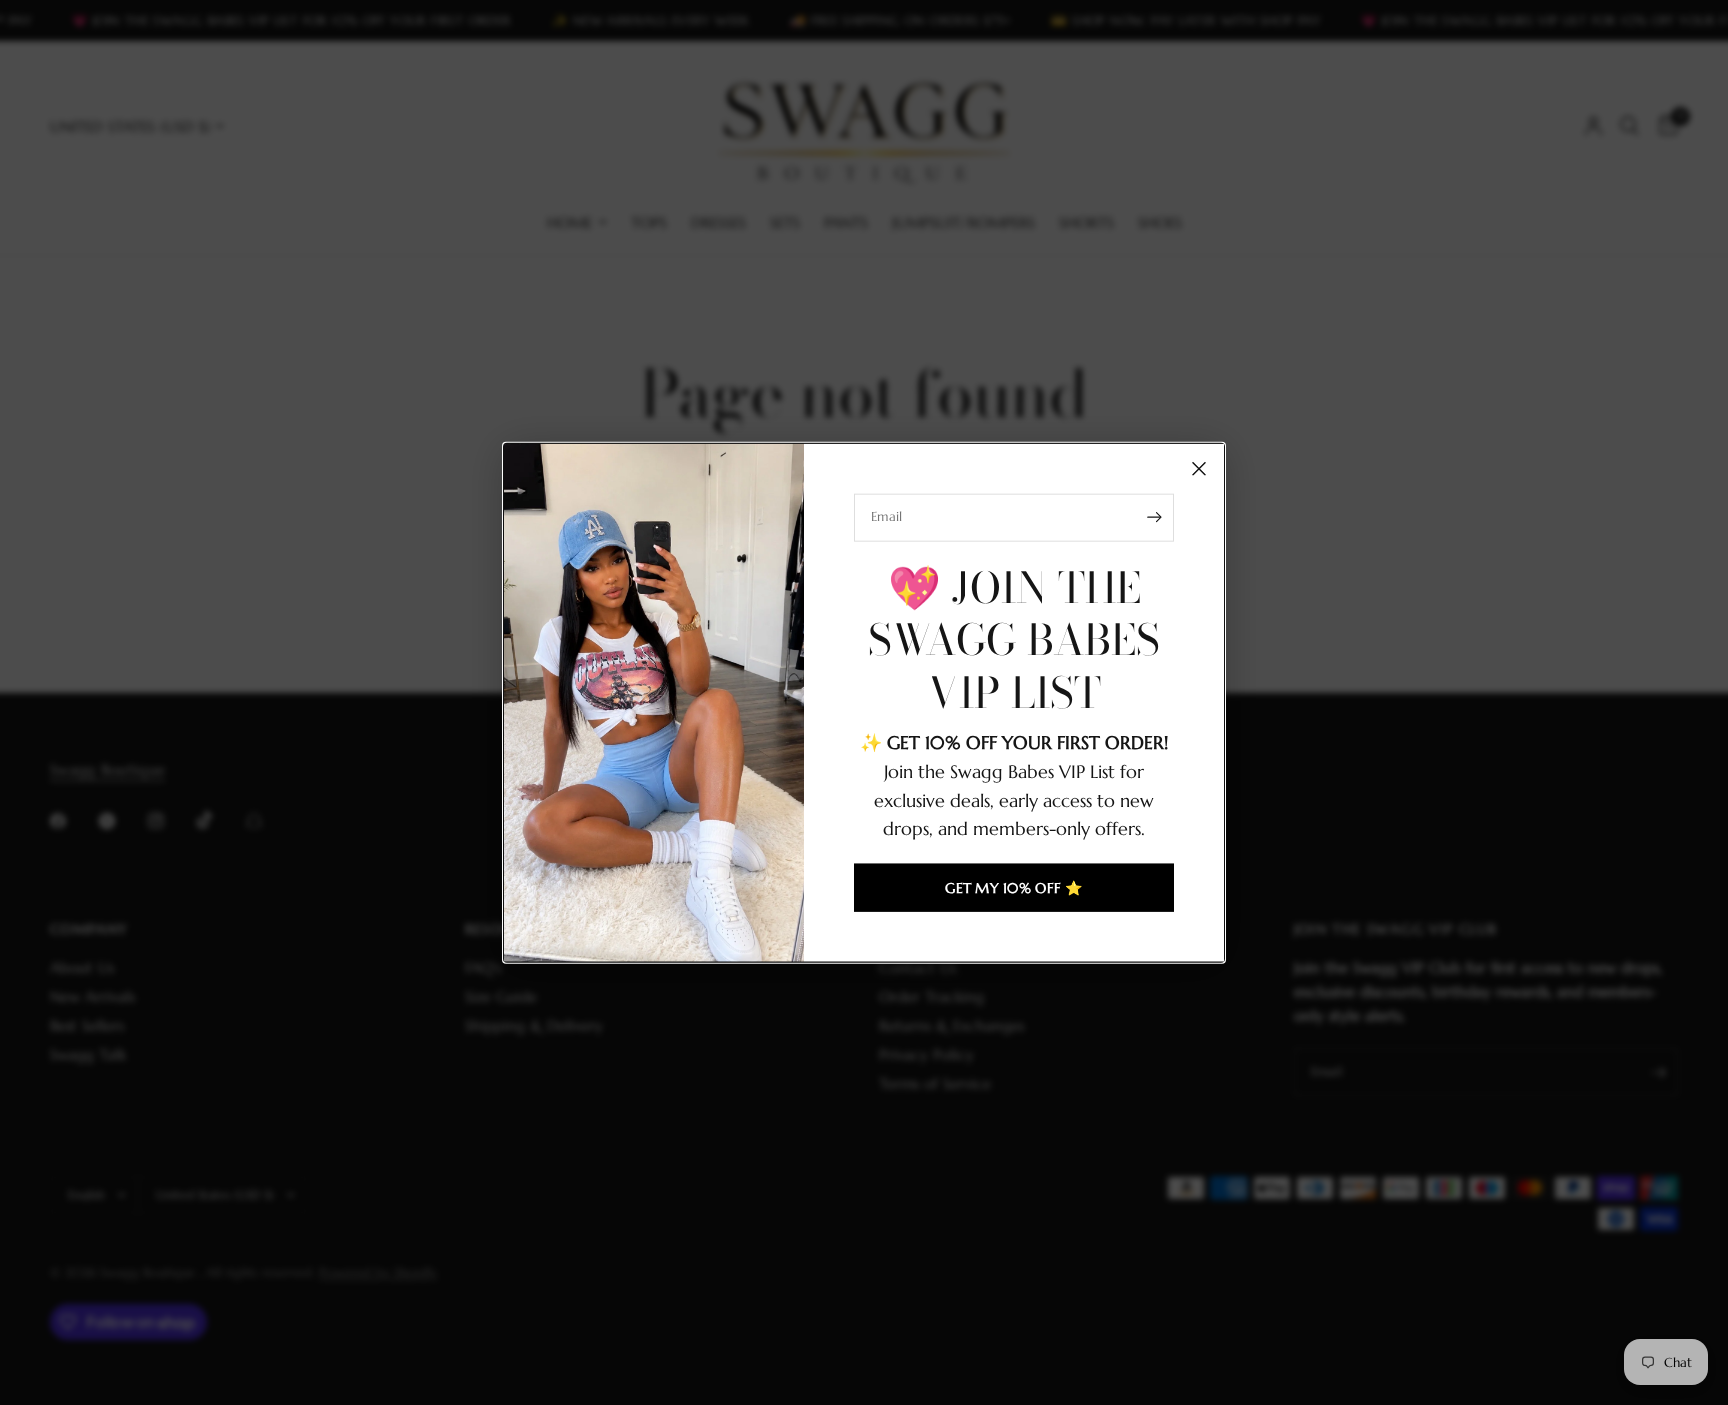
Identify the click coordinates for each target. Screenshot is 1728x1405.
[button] (1014, 888)
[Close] (1199, 468)
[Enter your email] (1154, 517)
